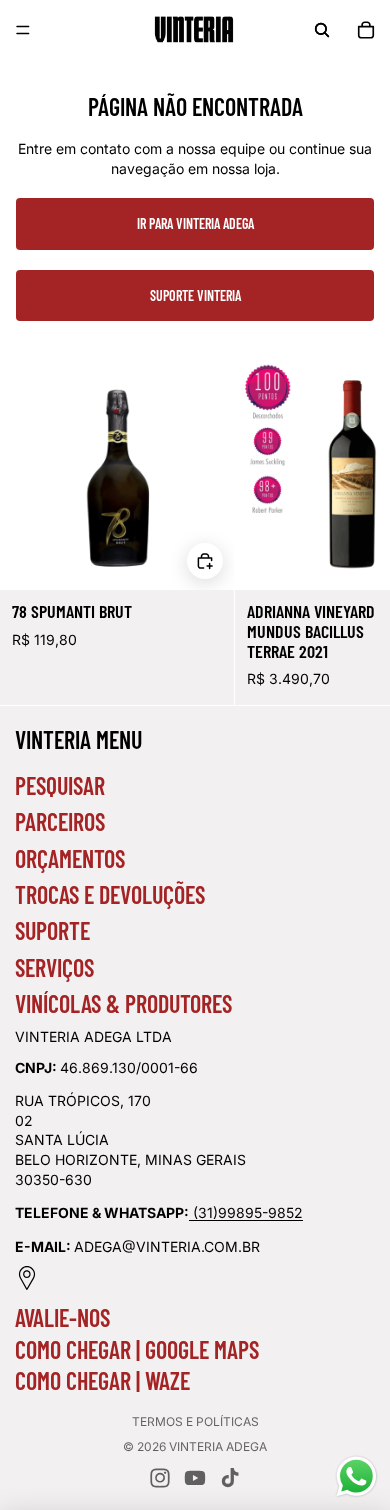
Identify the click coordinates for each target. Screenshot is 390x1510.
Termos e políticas (195, 1421)
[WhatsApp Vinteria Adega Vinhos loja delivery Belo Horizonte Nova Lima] (191, 1212)
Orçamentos (70, 858)
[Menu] (23, 30)
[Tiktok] (230, 1478)
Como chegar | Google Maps (137, 1349)
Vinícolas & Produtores (123, 1003)
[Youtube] (195, 1478)
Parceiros (60, 821)
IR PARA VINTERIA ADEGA (195, 223)
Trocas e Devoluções (110, 894)
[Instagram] (160, 1478)
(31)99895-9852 (248, 1212)
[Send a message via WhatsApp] (356, 1476)
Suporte (52, 930)
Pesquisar (60, 785)
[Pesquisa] (322, 30)
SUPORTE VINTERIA (195, 295)
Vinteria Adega (218, 1446)
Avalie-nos (62, 1317)
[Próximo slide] (352, 531)
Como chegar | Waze (102, 1380)
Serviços (54, 967)
